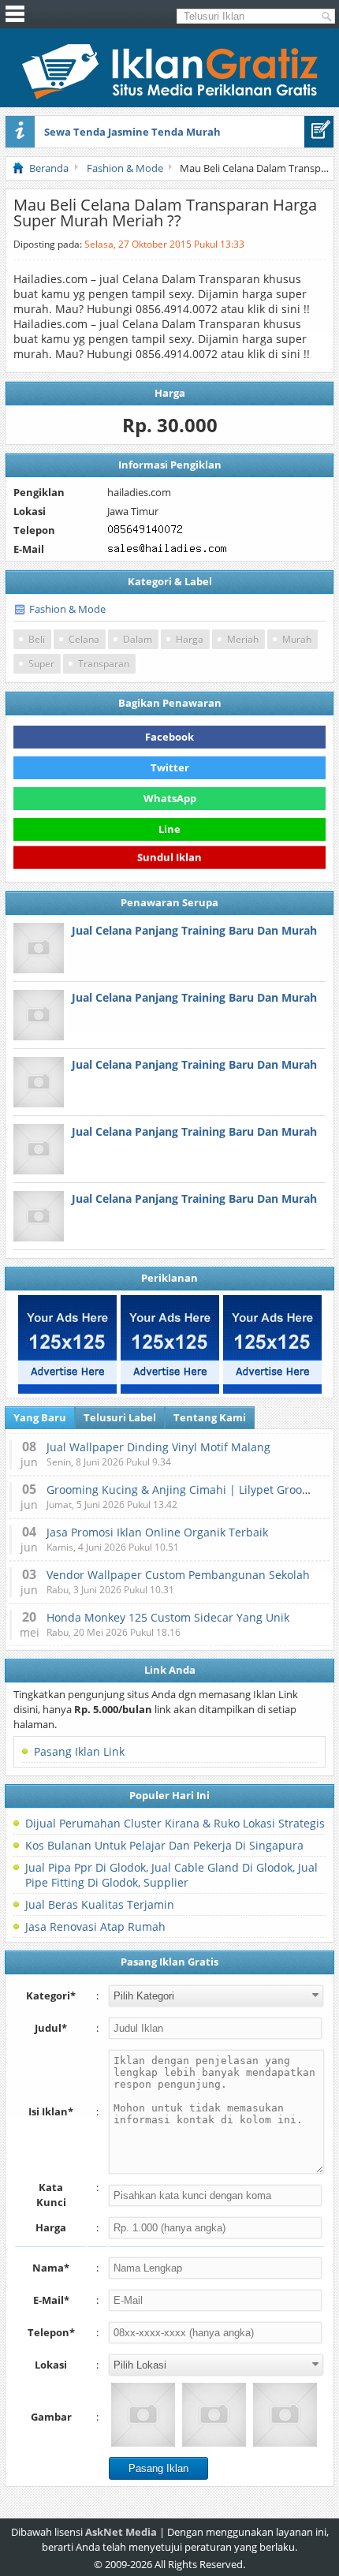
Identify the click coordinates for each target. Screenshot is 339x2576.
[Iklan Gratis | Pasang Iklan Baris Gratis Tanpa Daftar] (170, 95)
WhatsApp (170, 798)
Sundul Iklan (169, 857)
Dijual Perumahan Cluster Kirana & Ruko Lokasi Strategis (175, 1823)
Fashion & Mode (67, 609)
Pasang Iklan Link (79, 1751)
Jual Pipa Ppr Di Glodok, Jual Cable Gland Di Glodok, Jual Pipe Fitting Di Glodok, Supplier (171, 1875)
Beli (37, 639)
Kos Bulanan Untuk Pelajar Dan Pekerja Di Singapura (164, 1845)
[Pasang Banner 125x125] (67, 1344)
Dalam (138, 639)
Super (41, 664)
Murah (297, 639)
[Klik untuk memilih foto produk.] (143, 2415)
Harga (190, 639)
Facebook (169, 737)
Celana (84, 639)
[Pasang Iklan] (319, 132)
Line (169, 829)
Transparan (104, 664)
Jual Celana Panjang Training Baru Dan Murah (194, 930)
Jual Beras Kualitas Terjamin (100, 1904)
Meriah (243, 639)
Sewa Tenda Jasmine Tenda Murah (132, 132)
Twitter (170, 767)
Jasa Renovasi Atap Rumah (95, 1926)
